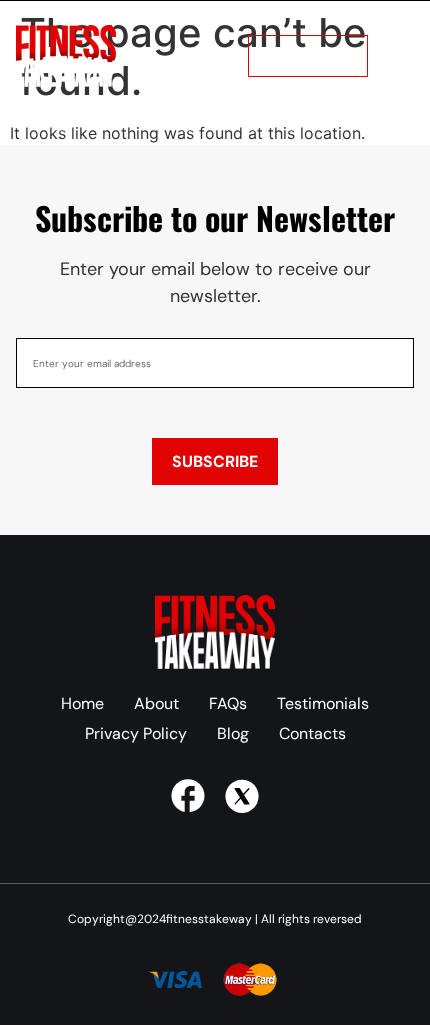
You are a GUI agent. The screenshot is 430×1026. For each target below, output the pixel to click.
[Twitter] (242, 796)
